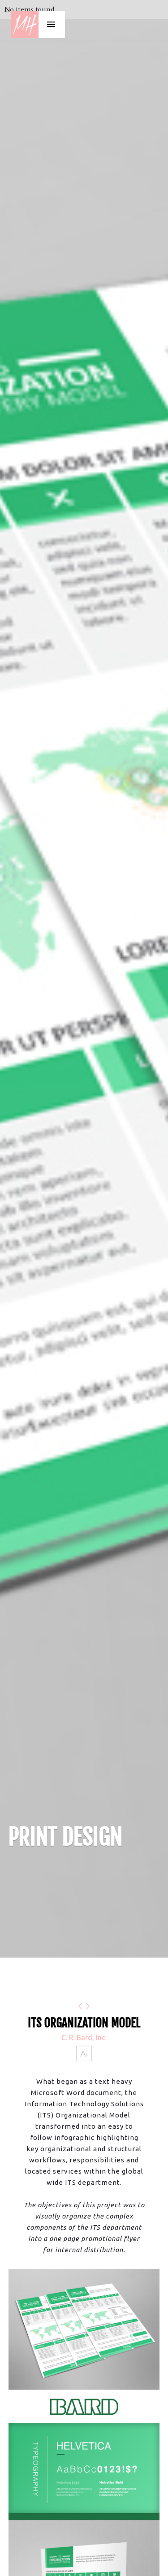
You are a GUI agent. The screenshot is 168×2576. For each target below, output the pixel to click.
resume (44, 97)
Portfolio (44, 70)
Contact (44, 151)
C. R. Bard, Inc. (84, 2038)
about (44, 124)
